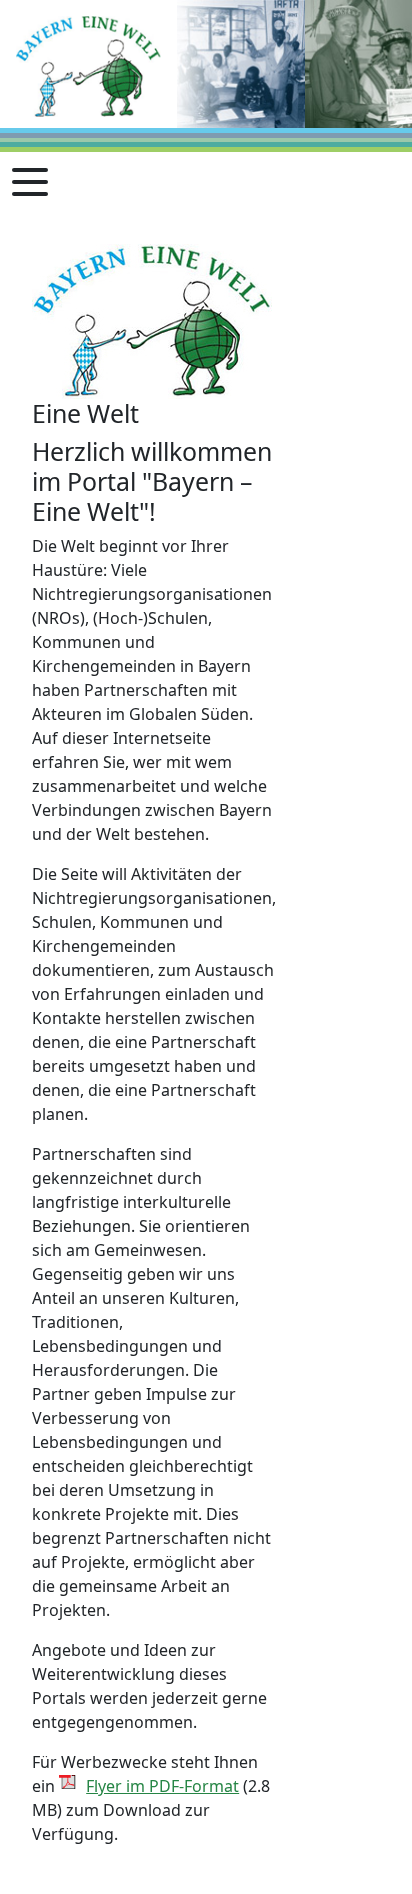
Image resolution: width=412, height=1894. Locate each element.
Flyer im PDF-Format (162, 1786)
